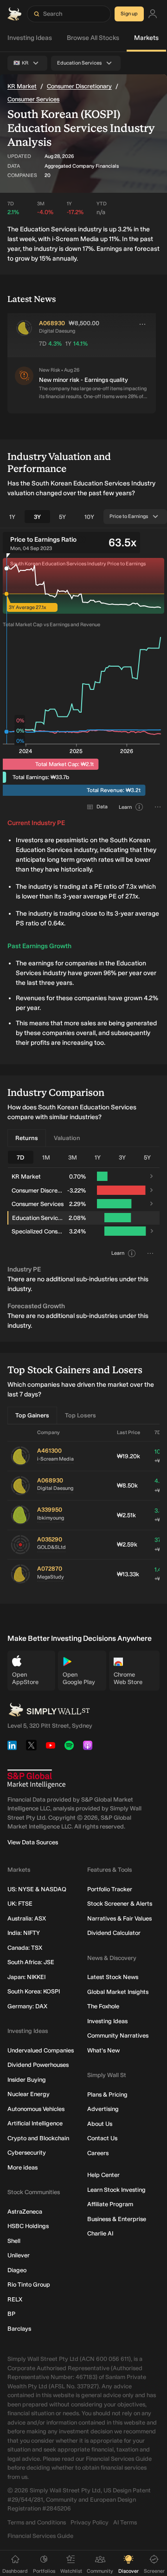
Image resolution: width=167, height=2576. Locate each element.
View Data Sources (33, 1842)
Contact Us (102, 2138)
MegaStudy (51, 1577)
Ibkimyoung (51, 1518)
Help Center (103, 2175)
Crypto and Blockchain (38, 2138)
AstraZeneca (25, 2212)
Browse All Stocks (93, 38)
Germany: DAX (27, 2006)
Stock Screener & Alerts (120, 1904)
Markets (146, 38)
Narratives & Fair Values (119, 1918)
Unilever (19, 2255)
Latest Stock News (113, 1977)
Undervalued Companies (41, 2050)
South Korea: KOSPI (34, 1991)
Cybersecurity (27, 2153)
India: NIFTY (24, 1933)
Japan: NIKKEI (26, 1977)
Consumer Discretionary (79, 86)
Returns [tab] (27, 1138)
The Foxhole (103, 2006)
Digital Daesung (55, 1488)
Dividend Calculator (114, 1933)
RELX (15, 2299)
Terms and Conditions (37, 2522)
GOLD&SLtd (51, 1547)
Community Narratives (118, 2035)
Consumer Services (33, 99)
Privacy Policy (90, 2522)
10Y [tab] (89, 517)
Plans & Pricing (107, 2094)
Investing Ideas (30, 38)
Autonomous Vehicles (36, 2109)
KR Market (22, 86)
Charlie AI (100, 2233)
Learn (125, 807)
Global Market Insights (118, 1992)
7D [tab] (20, 1157)
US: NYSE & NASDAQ (37, 1889)
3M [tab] (73, 1157)
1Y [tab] (12, 517)
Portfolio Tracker (110, 1889)
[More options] (142, 324)
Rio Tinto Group (29, 2284)
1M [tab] (46, 1157)
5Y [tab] (62, 517)
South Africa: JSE (31, 1962)
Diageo (17, 2270)
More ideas (22, 2167)
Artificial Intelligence (35, 2123)
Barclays (19, 2329)
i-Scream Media (55, 1459)
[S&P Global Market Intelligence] (36, 1779)
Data (102, 807)
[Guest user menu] (153, 14)
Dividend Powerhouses (38, 2065)
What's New (103, 2050)
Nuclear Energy (29, 2094)
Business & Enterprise (117, 2219)
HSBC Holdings (28, 2226)
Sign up (129, 14)
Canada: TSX (25, 1948)
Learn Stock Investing (116, 2190)
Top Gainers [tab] (32, 1415)
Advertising (103, 2109)
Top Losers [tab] (80, 1415)
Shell (14, 2241)
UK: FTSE (20, 1904)
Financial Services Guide (40, 2536)
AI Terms (125, 2522)
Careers (98, 2153)
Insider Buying (27, 2080)
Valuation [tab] (67, 1138)
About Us (100, 2124)
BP (11, 2314)
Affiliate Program (110, 2204)
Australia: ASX (27, 1918)
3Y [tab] (37, 517)
